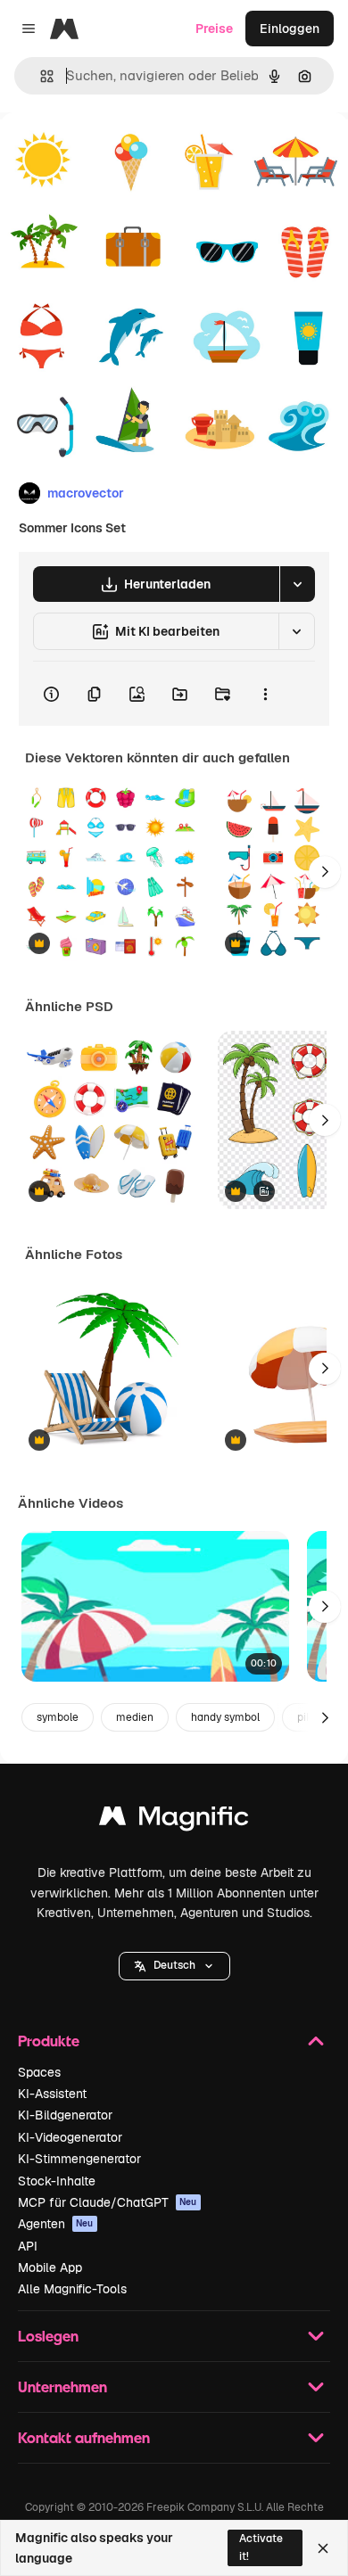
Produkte (49, 2041)
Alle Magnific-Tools (72, 2289)
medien (135, 1717)
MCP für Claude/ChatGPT (108, 2202)
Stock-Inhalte (57, 2181)
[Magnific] (174, 1820)
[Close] (323, 2548)
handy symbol (225, 1717)
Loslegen (48, 2336)
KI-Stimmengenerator (79, 2159)
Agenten (56, 2224)
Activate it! (261, 2547)
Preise (214, 29)
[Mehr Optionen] (265, 694)
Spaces (39, 2072)
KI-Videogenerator (70, 2137)
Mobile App (50, 2267)
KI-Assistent (52, 2094)
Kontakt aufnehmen (84, 2437)
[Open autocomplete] (40, 76)
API (28, 2246)
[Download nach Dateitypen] (297, 584)
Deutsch (174, 1965)
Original (114, 153)
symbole (58, 1717)
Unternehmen (62, 2387)
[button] (174, 1966)
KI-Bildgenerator (65, 2115)
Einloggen (290, 29)
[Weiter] (325, 872)
